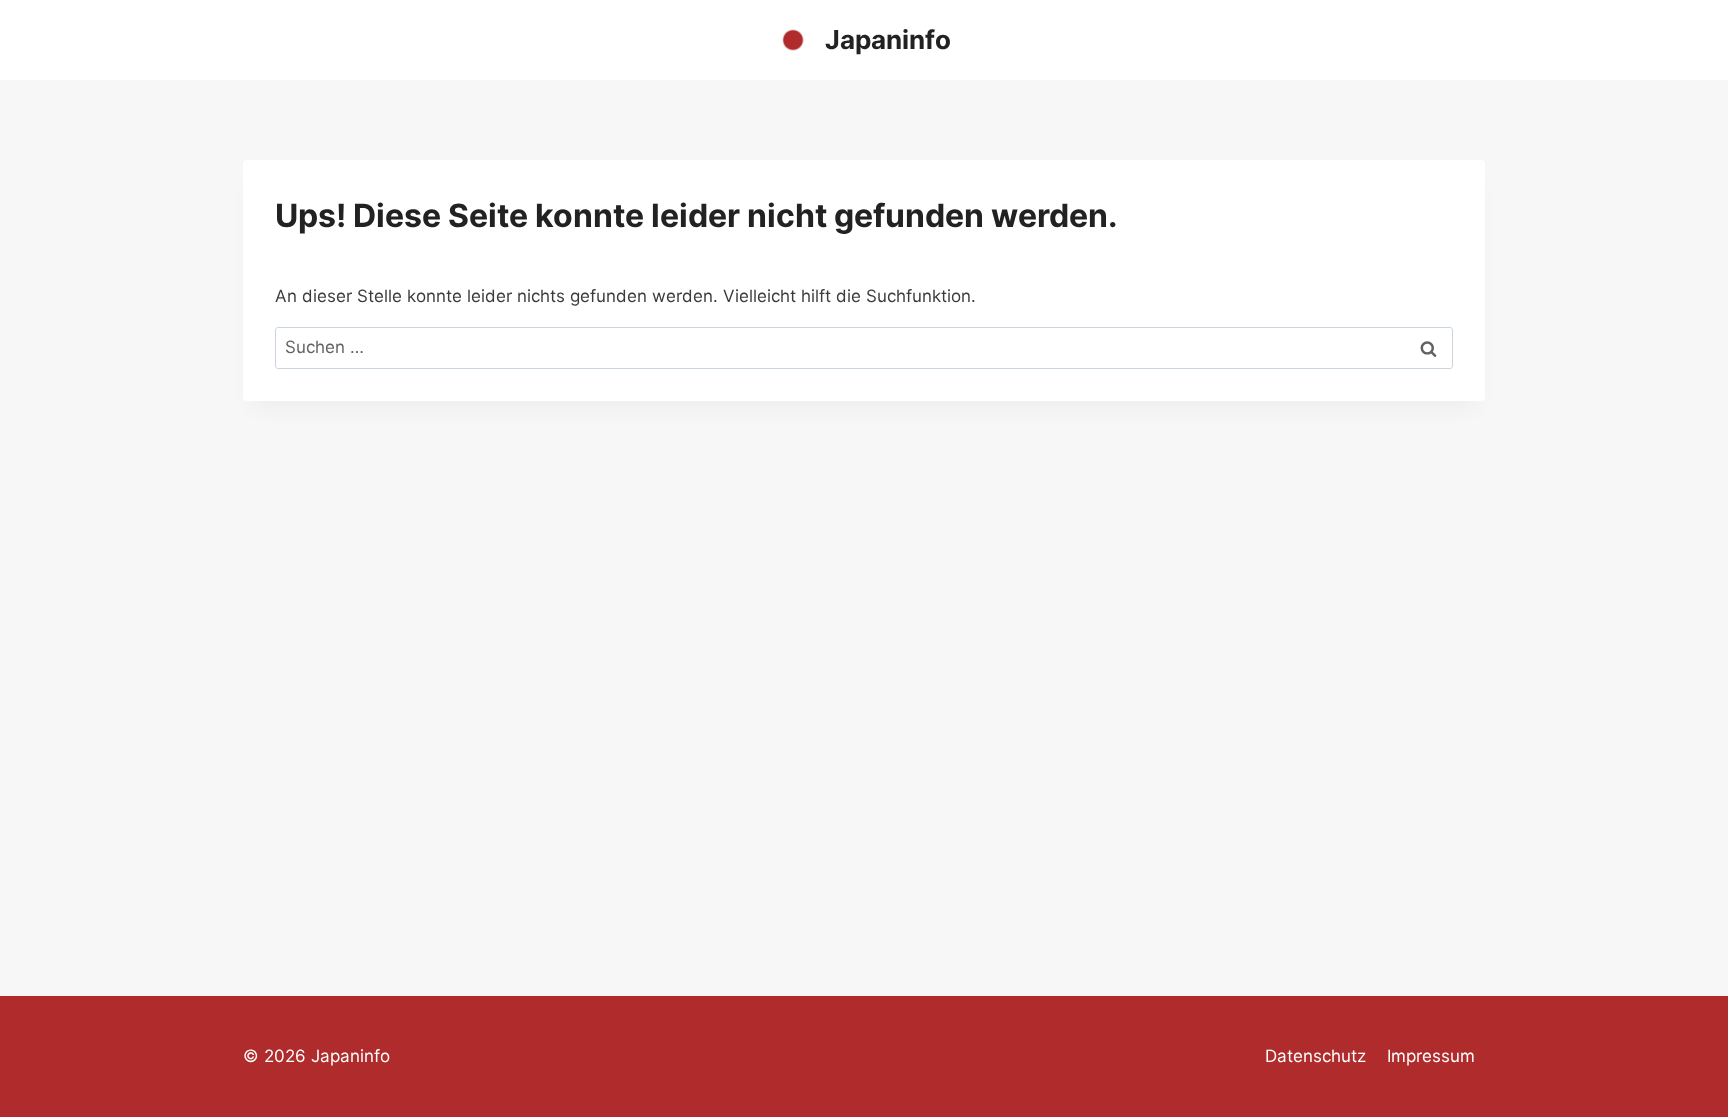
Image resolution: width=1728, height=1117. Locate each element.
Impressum (1431, 1056)
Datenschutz (1315, 1056)
